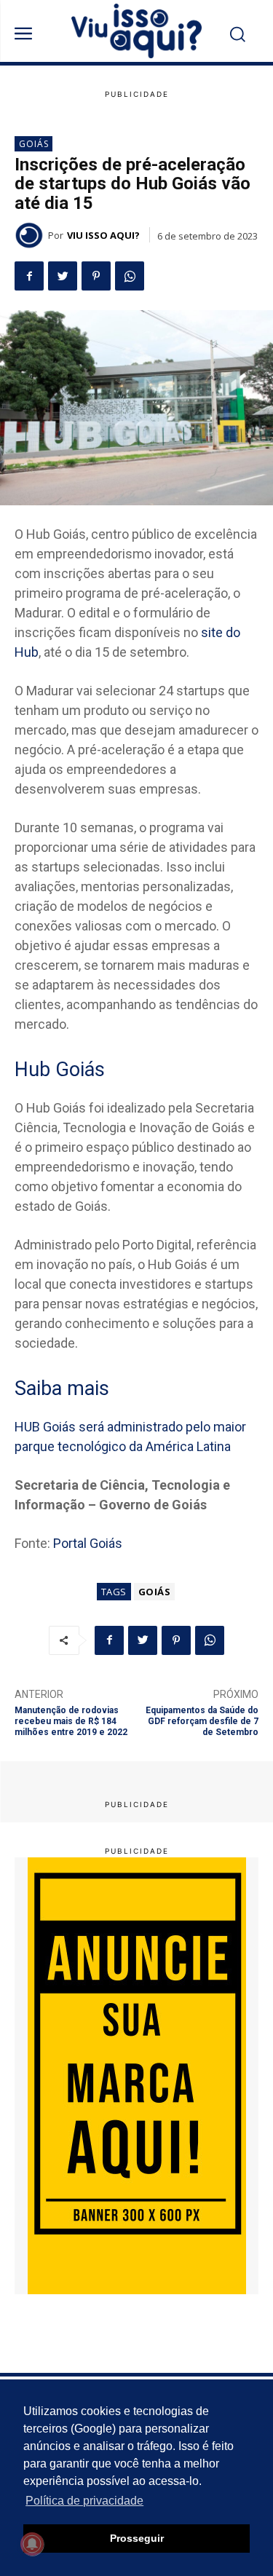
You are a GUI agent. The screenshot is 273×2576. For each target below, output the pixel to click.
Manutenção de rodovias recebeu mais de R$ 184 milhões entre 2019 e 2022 (71, 1722)
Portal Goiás (88, 1543)
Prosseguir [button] (137, 2538)
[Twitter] (63, 276)
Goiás (34, 144)
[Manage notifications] (32, 2544)
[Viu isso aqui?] (31, 235)
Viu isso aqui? (103, 235)
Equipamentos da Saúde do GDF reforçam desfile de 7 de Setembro (202, 1722)
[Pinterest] (96, 276)
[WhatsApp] (130, 276)
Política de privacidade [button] (84, 2501)
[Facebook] (29, 276)
